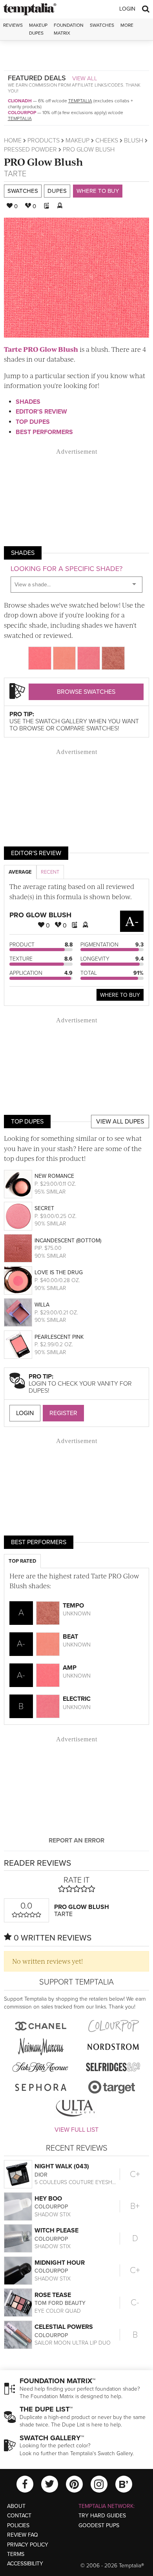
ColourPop (22, 113)
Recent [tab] (50, 872)
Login (127, 9)
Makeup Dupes (38, 29)
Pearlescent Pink (59, 1337)
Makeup (77, 140)
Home (13, 140)
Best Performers (44, 432)
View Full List (76, 2130)
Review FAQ (23, 2535)
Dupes (57, 191)
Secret (44, 1208)
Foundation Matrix (69, 29)
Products (44, 140)
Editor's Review (41, 412)
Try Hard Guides (102, 2516)
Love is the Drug (59, 1272)
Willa (42, 1305)
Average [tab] (20, 872)
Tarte (15, 174)
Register (63, 1413)
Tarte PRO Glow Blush (41, 349)
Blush (134, 140)
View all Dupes (120, 1122)
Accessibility (25, 2564)
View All (85, 78)
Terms (16, 2554)
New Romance (54, 1176)
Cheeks (107, 140)
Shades (28, 402)
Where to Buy (98, 191)
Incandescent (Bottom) (68, 1241)
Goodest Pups (99, 2525)
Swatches (102, 25)
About (16, 2506)
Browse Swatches (86, 692)
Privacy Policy (28, 2545)
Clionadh (20, 101)
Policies (18, 2525)
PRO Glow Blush (44, 162)
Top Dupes (33, 422)
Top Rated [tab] (22, 1561)
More (127, 25)
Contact (19, 2516)
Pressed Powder (30, 150)
